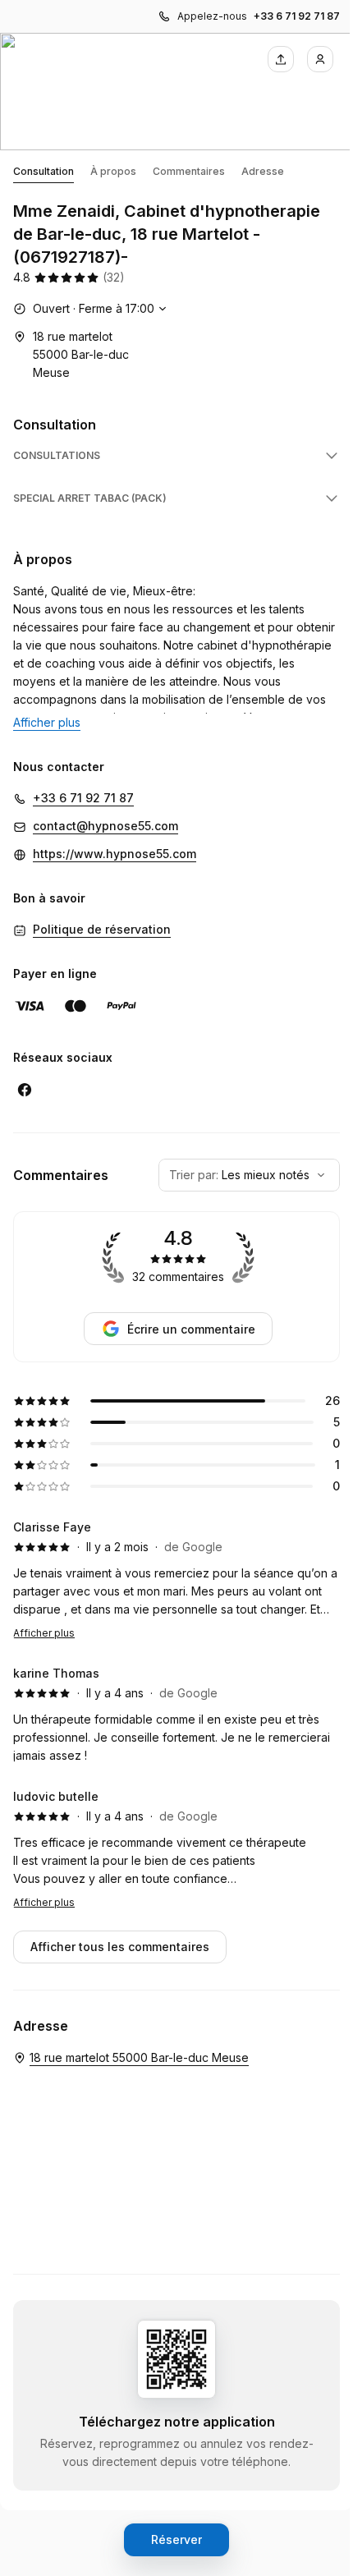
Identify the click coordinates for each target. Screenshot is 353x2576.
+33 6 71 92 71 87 (297, 16)
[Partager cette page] (281, 59)
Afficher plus (44, 1633)
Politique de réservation (102, 929)
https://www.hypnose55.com (115, 854)
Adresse (263, 171)
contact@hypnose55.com (105, 826)
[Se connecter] (320, 59)
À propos (113, 171)
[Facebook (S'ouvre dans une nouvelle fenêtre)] (25, 1090)
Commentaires (189, 171)
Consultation (44, 171)
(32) (114, 277)
